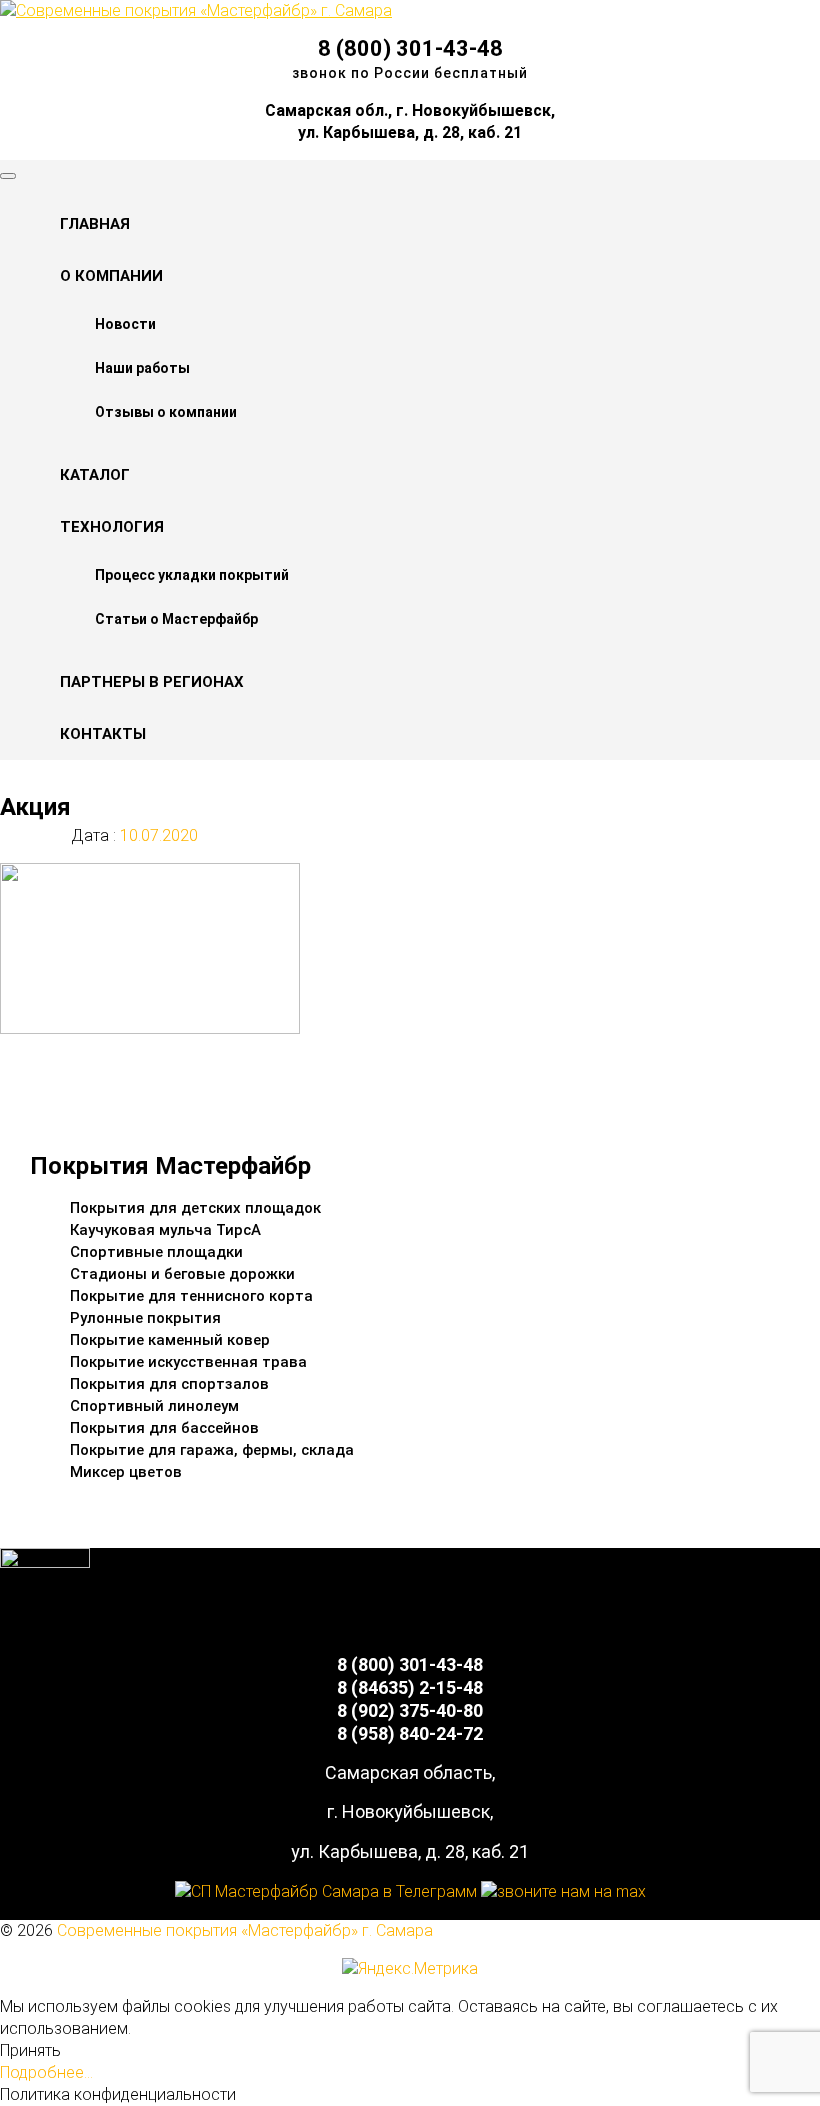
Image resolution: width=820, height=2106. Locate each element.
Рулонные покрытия (145, 1318)
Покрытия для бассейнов (164, 1428)
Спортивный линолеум (154, 1406)
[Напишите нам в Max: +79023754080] (563, 1891)
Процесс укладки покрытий (192, 575)
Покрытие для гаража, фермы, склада (212, 1450)
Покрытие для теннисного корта (191, 1296)
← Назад (72, 1066)
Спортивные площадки (156, 1252)
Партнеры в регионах (152, 682)
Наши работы (142, 368)
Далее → (74, 1088)
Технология (112, 527)
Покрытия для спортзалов (169, 1384)
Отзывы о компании (166, 412)
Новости (125, 324)
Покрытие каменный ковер (170, 1340)
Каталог (95, 475)
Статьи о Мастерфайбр (176, 619)
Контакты (103, 734)
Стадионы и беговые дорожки (182, 1274)
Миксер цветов (126, 1472)
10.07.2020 (157, 835)
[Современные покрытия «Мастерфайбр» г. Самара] (196, 10)
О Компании (111, 276)
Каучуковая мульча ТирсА (165, 1230)
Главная (95, 224)
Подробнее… (46, 2072)
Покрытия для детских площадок (195, 1208)
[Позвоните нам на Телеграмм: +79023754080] (326, 1891)
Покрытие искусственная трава (188, 1362)
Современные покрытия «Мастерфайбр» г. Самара (245, 1930)
